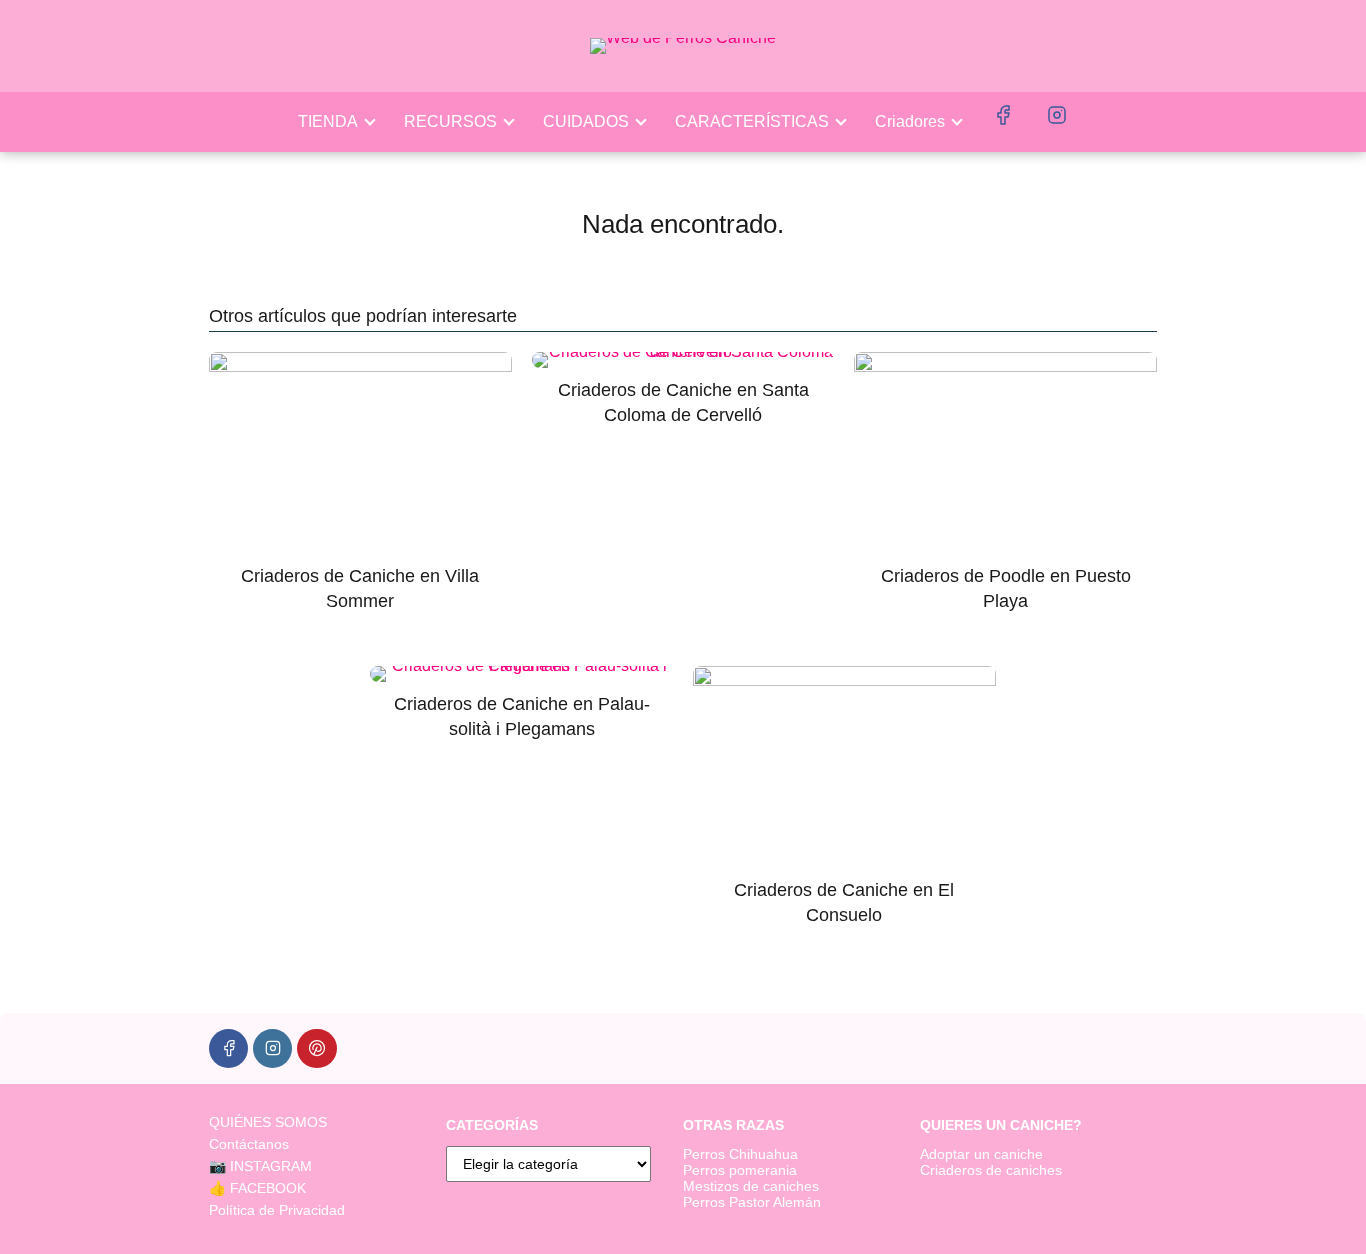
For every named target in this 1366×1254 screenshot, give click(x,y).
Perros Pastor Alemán (752, 1202)
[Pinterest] (316, 1048)
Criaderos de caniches (991, 1170)
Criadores (910, 121)
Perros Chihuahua (740, 1154)
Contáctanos (249, 1144)
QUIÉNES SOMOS (268, 1122)
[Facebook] (228, 1048)
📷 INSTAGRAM (260, 1166)
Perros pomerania (740, 1170)
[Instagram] (272, 1048)
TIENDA (328, 121)
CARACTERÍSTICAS (752, 121)
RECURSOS (450, 121)
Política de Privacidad (277, 1210)
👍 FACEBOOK (257, 1188)
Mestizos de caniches (751, 1186)
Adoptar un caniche (981, 1154)
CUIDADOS (586, 121)
